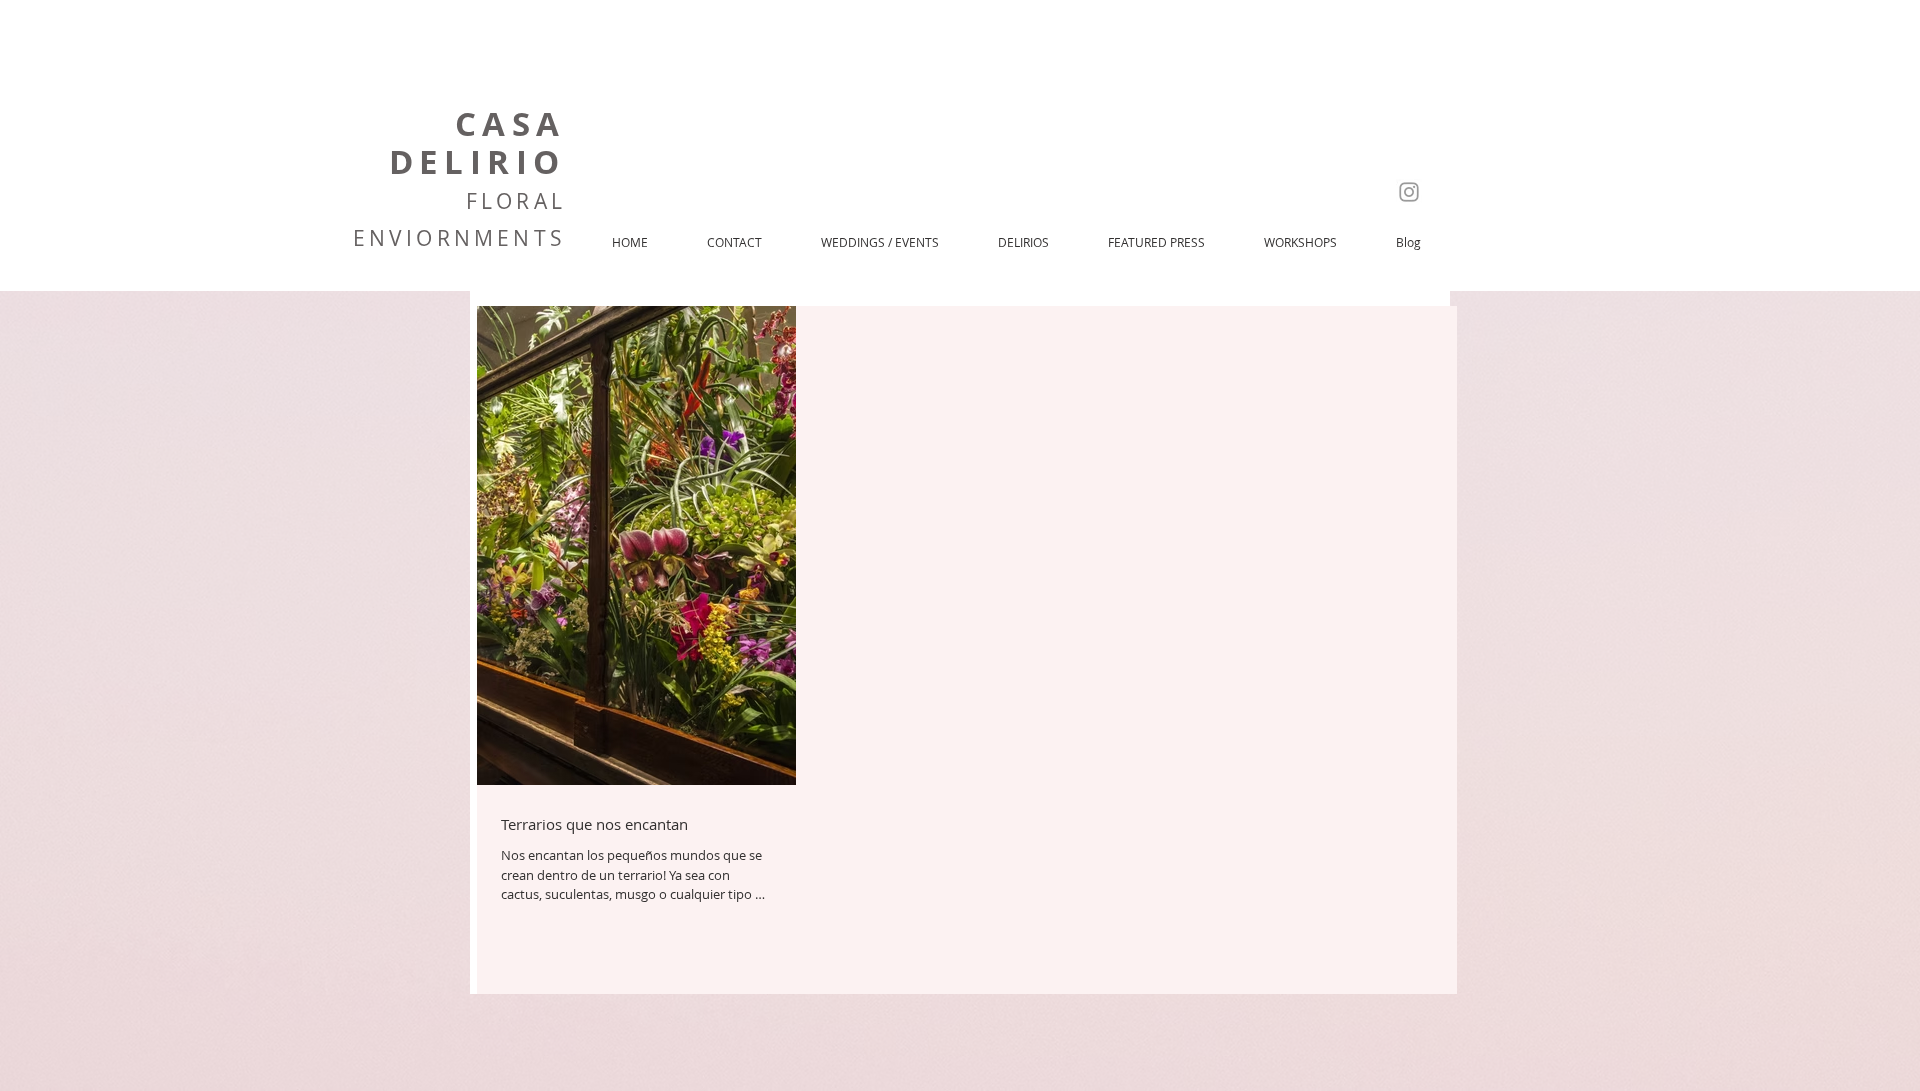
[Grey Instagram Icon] (1409, 192)
